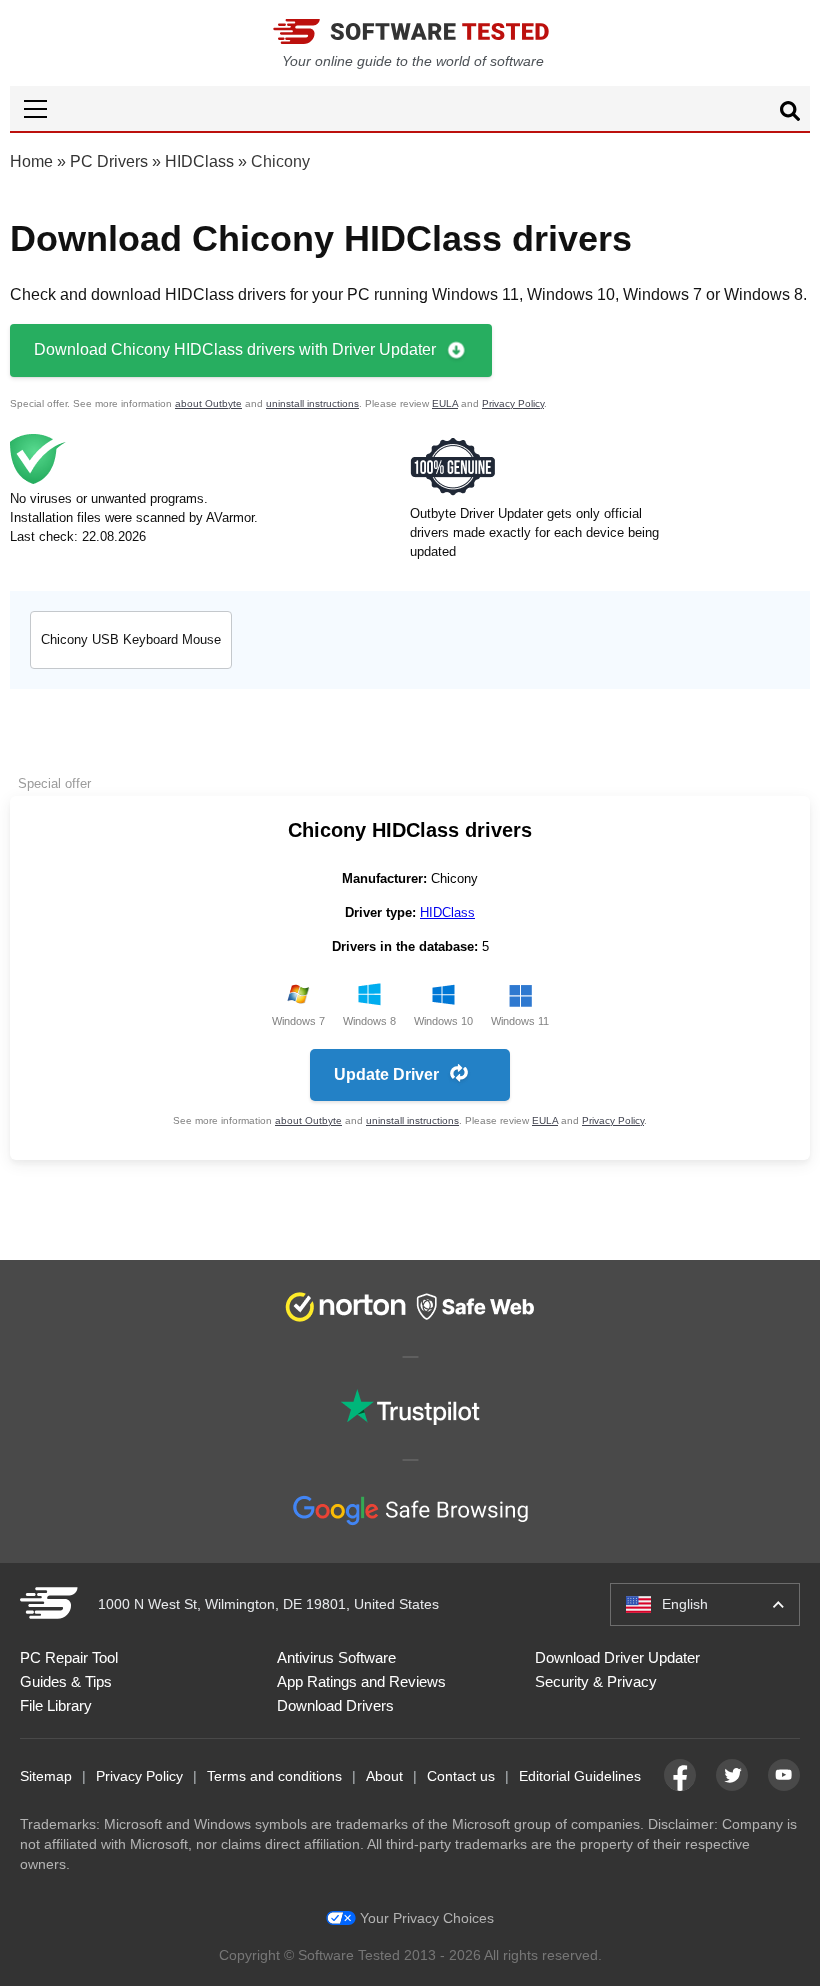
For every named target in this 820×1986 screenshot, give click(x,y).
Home (31, 161)
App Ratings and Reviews (361, 1681)
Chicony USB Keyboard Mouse (131, 639)
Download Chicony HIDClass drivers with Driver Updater (235, 349)
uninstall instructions (312, 403)
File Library (56, 1705)
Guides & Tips (66, 1681)
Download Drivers (335, 1705)
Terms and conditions (274, 1776)
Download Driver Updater (617, 1657)
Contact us (461, 1776)
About (384, 1776)
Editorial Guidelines (580, 1776)
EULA (445, 403)
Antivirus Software (336, 1657)
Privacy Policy (513, 403)
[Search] (790, 114)
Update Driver (386, 1074)
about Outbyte (208, 403)
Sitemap (46, 1776)
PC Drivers (109, 161)
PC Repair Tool (69, 1657)
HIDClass (199, 161)
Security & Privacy (596, 1681)
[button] (410, 108)
